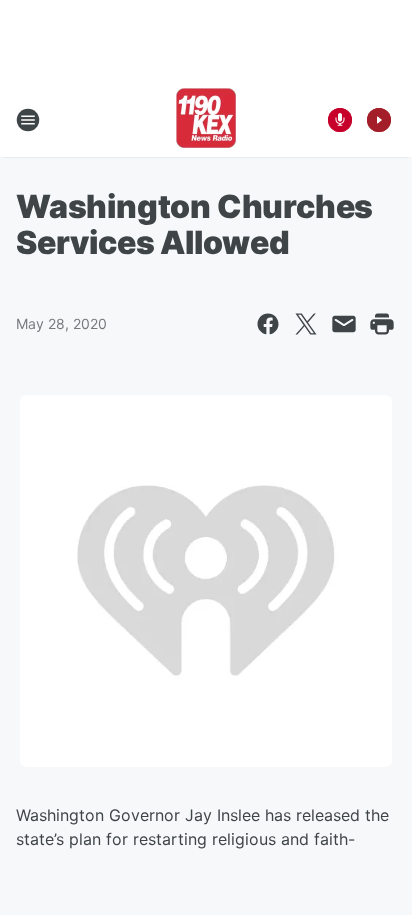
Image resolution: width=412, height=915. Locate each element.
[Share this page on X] (306, 324)
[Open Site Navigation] (28, 120)
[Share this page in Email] (344, 324)
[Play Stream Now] (379, 120)
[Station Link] (206, 120)
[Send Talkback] (340, 120)
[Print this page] (382, 324)
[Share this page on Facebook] (268, 324)
